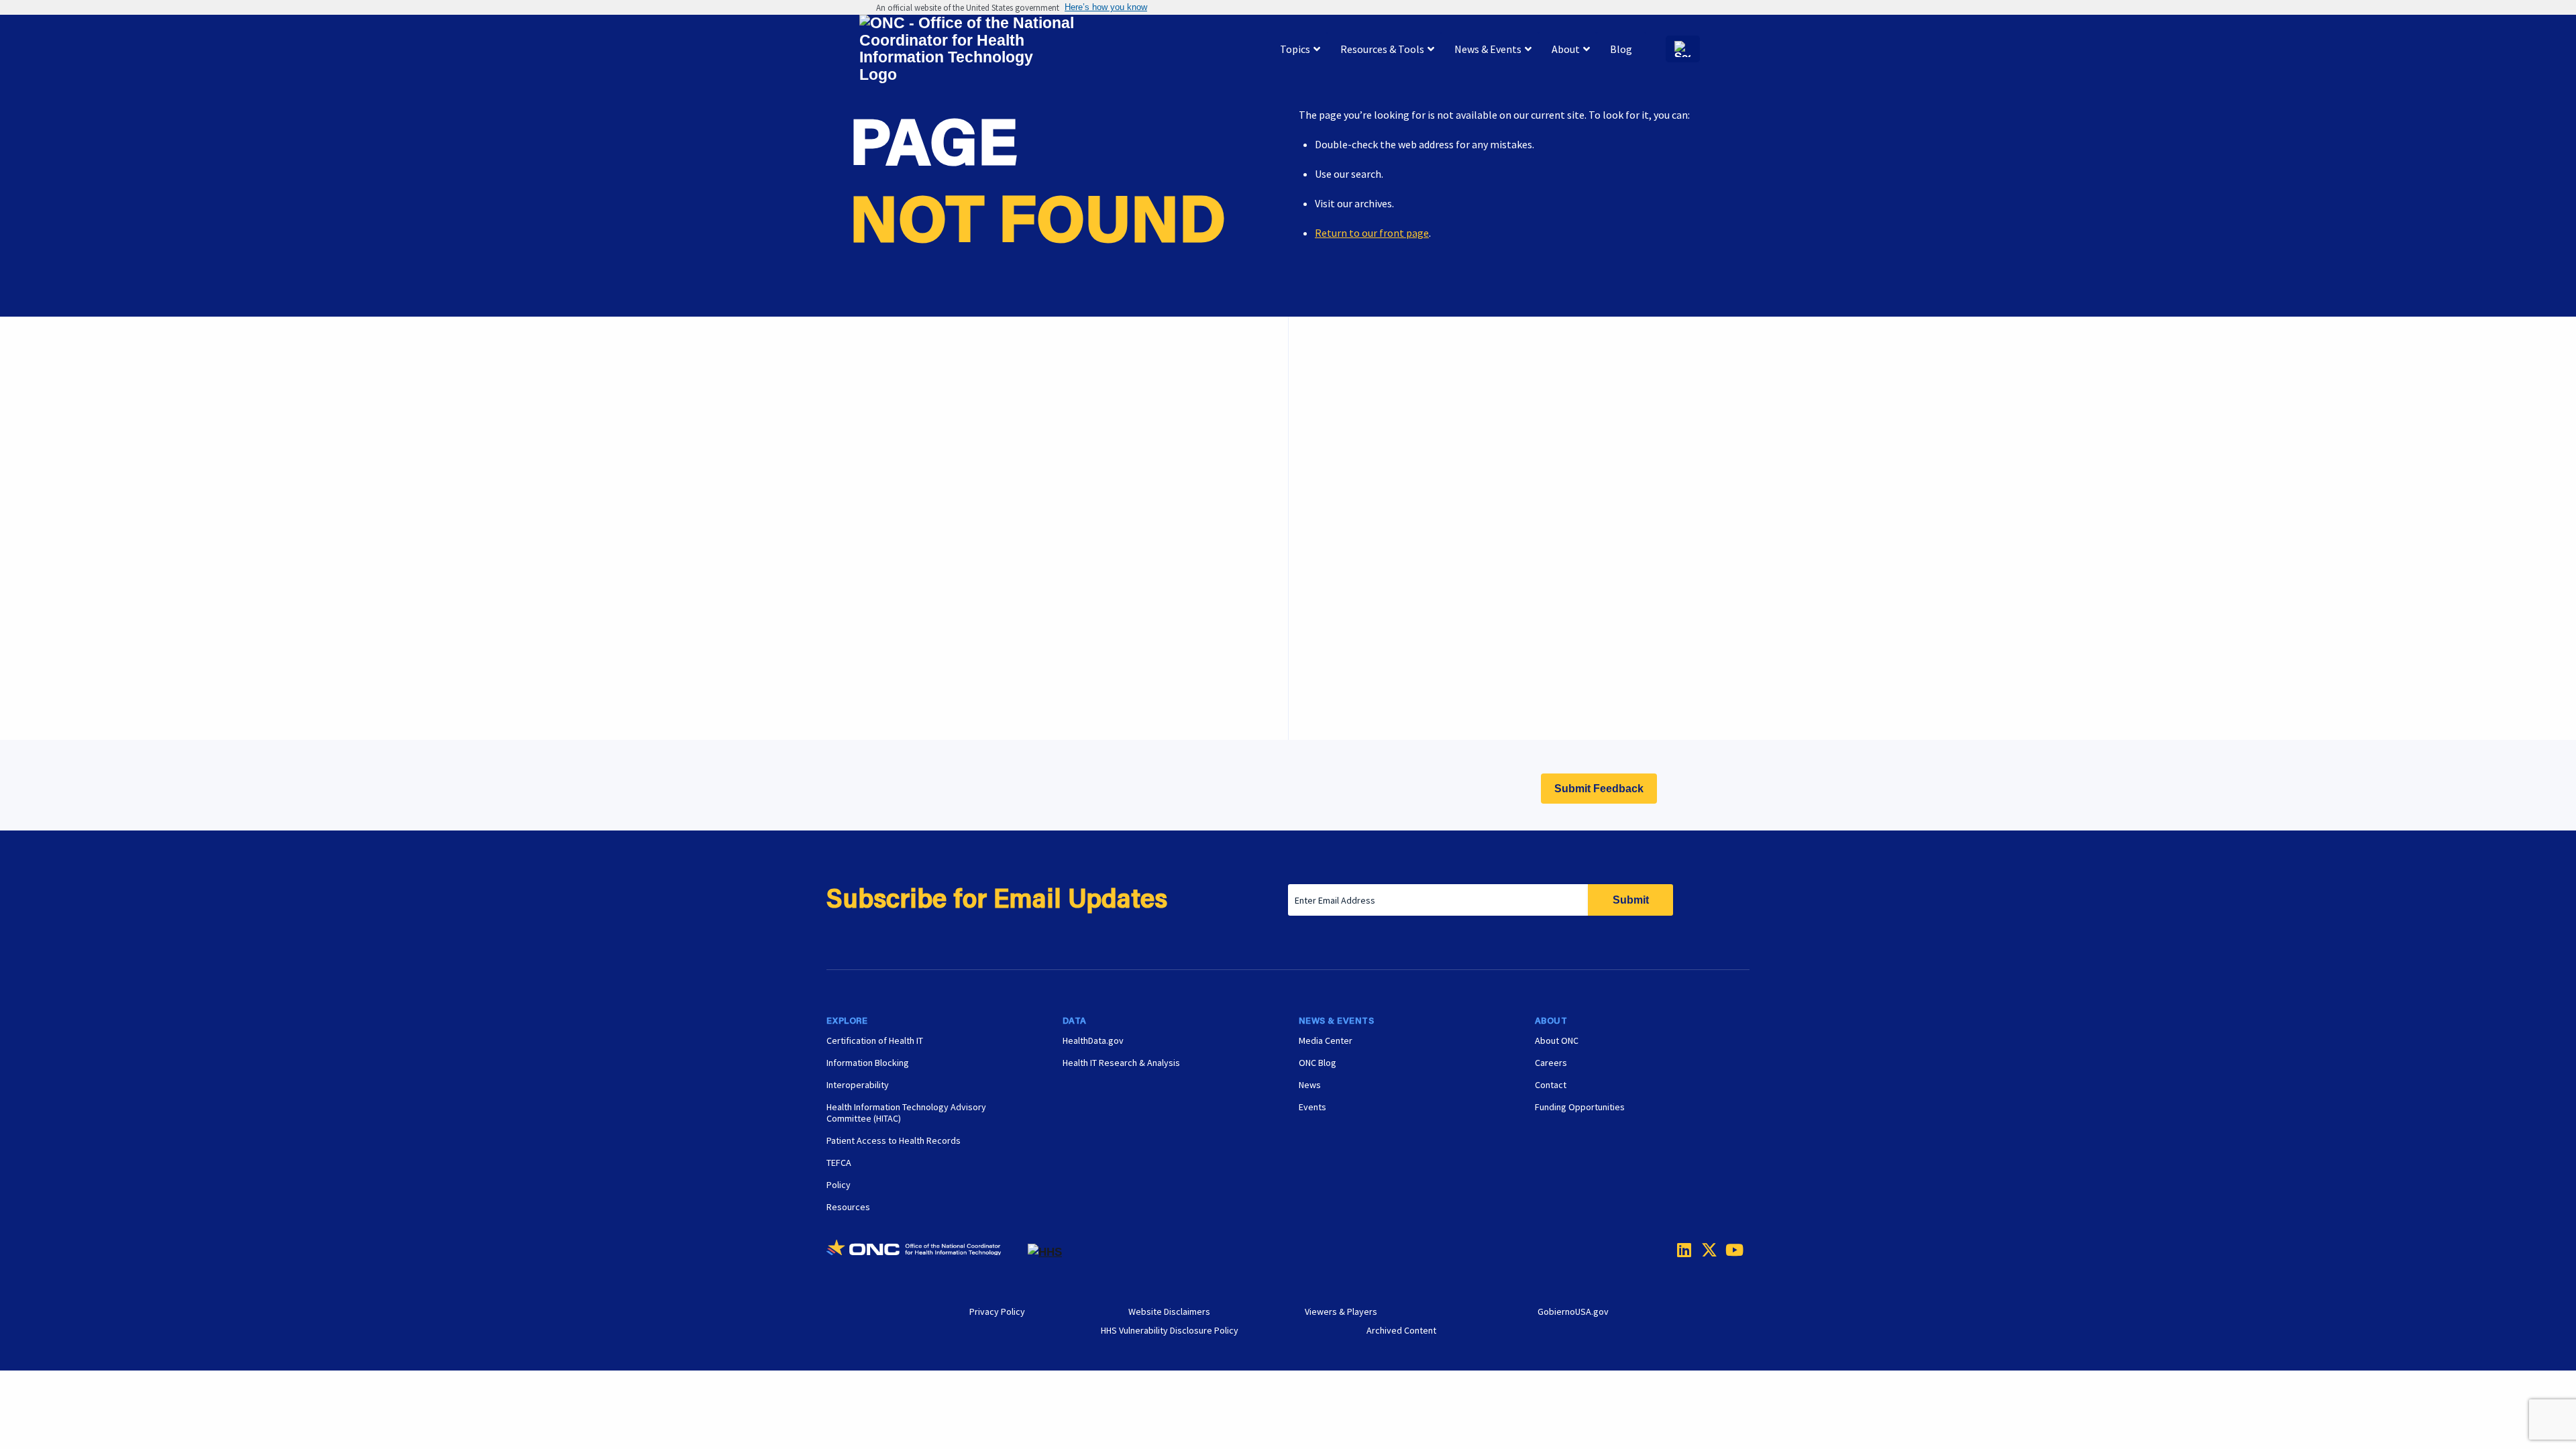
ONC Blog (1318, 1063)
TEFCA (839, 1163)
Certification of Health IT (875, 1040)
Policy (839, 1185)
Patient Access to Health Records (894, 1140)
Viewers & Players (1341, 1311)
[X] (1705, 1250)
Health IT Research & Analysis (1121, 1063)
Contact (1551, 1085)
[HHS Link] (1045, 1252)
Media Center (1326, 1040)
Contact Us (1354, 496)
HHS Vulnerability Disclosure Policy (1170, 1330)
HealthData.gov (1093, 1040)
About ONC (1557, 1040)
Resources (848, 1207)
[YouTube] (1729, 1250)
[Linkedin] (1681, 1250)
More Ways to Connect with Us (1032, 456)
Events (1345, 665)
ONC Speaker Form (1372, 463)
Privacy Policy (997, 1311)
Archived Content (1401, 1330)
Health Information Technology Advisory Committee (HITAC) (906, 1113)
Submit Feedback (1599, 789)
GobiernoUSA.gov (1573, 1311)
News (1310, 1085)
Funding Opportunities (1381, 698)
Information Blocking (868, 1063)
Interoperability (858, 1085)
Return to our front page (1372, 233)
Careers (1346, 631)
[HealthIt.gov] (967, 49)
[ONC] (927, 1252)
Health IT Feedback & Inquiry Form (1408, 429)
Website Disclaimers (1169, 1311)
